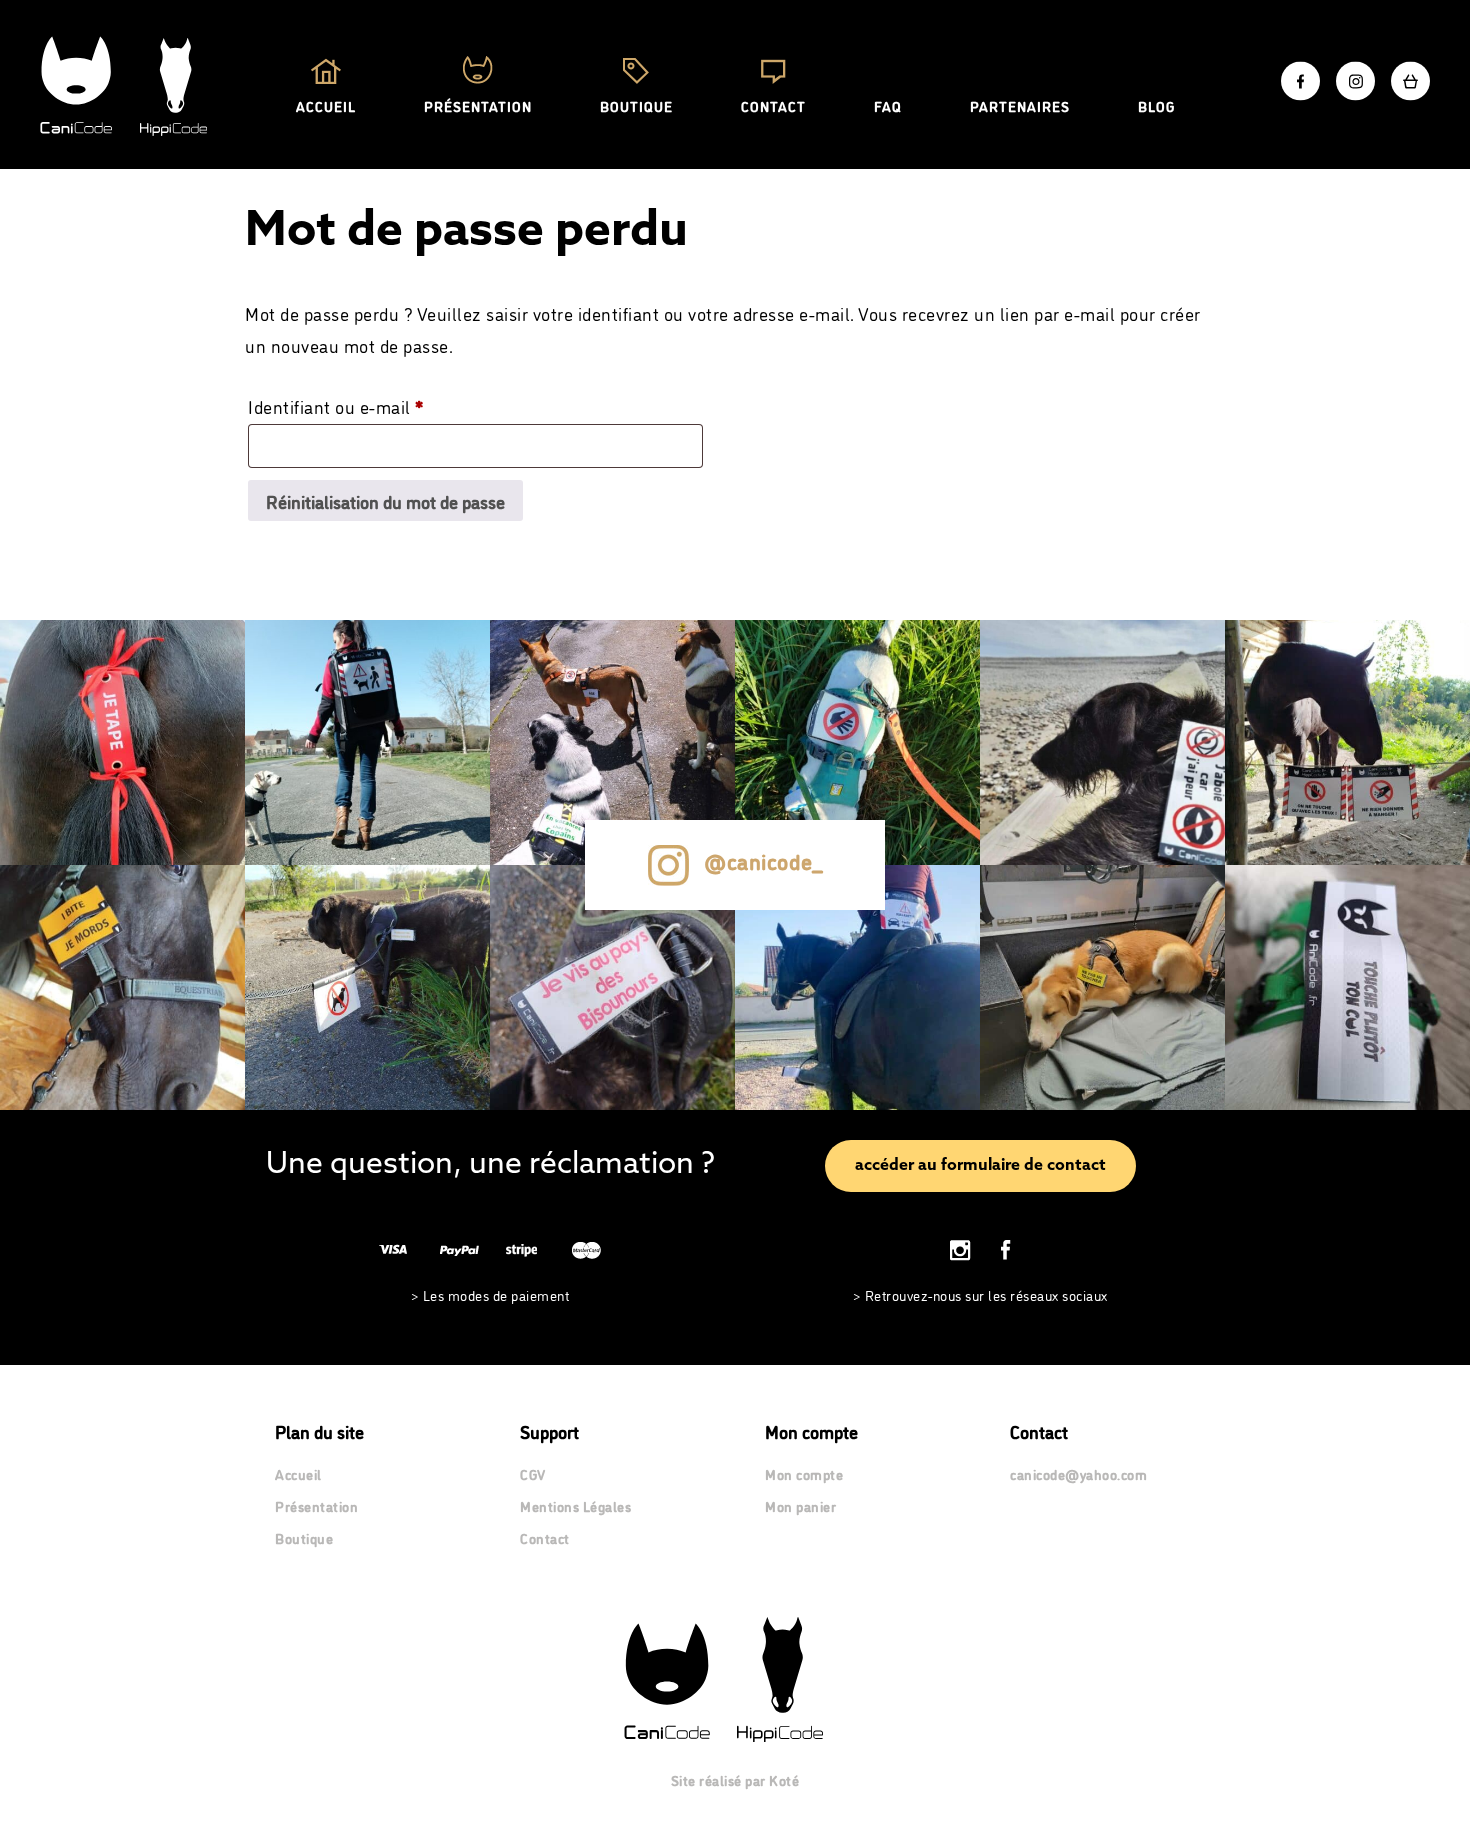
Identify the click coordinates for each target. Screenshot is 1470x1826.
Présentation (478, 105)
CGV (533, 1473)
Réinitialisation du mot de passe (385, 501)
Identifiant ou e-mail (378, 405)
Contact (773, 105)
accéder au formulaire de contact (980, 1166)
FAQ (888, 105)
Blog (1156, 105)
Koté (784, 1779)
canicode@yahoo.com (1078, 1473)
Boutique (636, 105)
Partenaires (1020, 105)
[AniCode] (135, 85)
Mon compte (804, 1473)
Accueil (326, 105)
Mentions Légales (575, 1505)
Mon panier (800, 1505)
